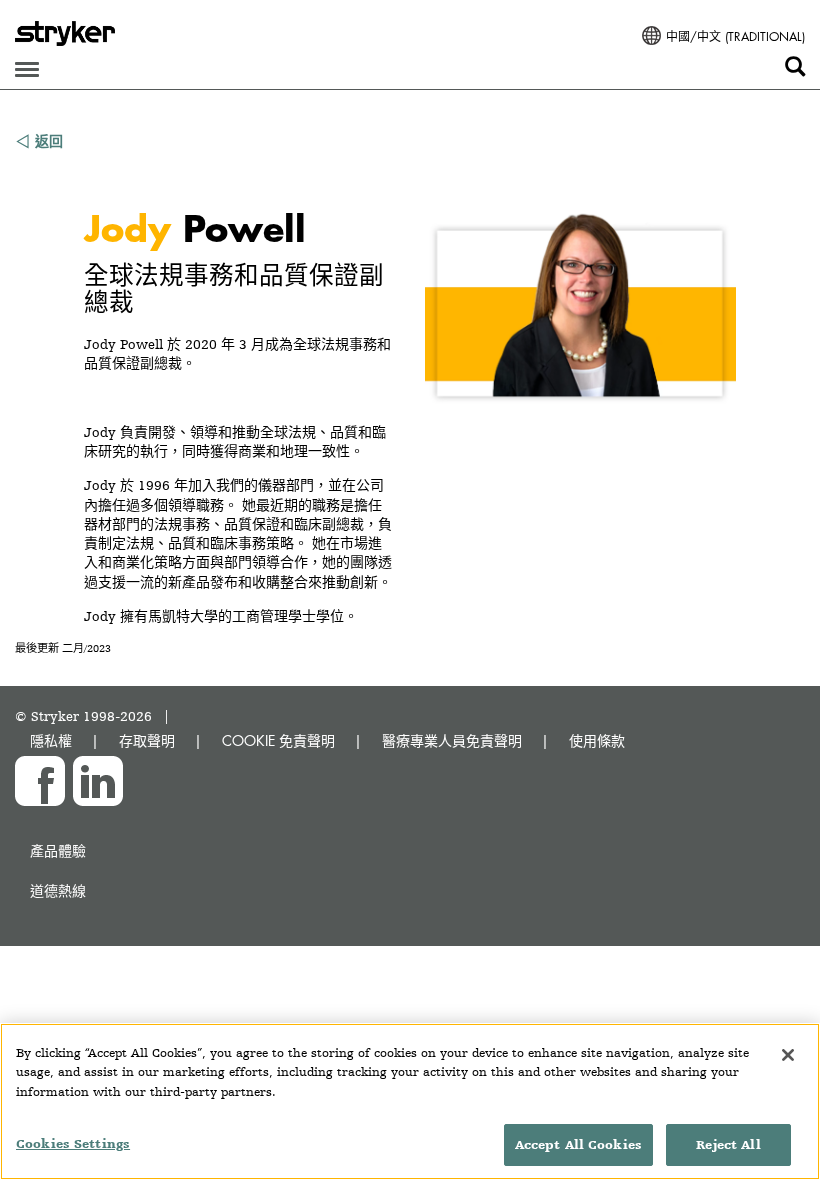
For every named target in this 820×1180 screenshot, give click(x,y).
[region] (410, 1101)
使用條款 (597, 740)
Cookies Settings (73, 1143)
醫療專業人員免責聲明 (452, 740)
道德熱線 (58, 890)
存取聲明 (147, 740)
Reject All (728, 1144)
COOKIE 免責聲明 (278, 740)
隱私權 (51, 740)
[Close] (788, 1055)
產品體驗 (58, 850)
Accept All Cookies (578, 1144)
